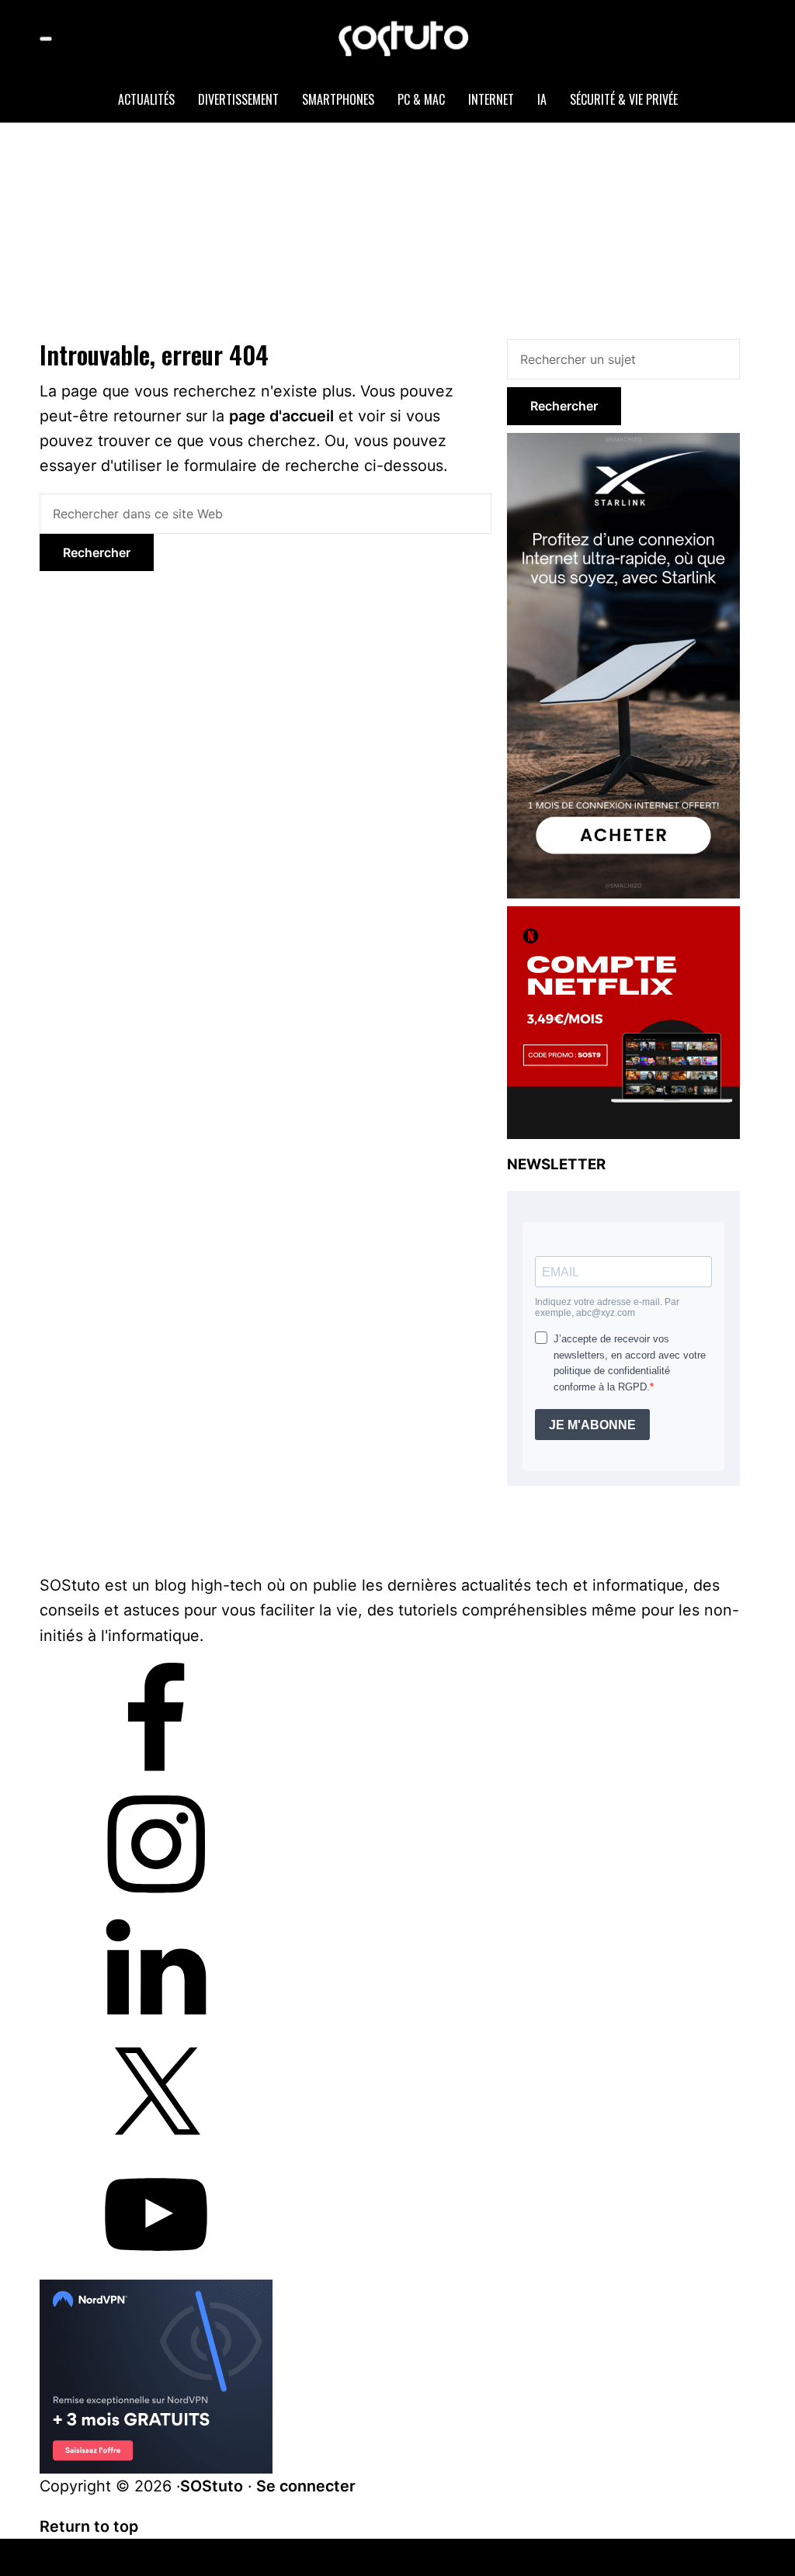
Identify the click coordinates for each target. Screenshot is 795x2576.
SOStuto (212, 2486)
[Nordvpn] (156, 2292)
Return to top (89, 2526)
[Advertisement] (416, 227)
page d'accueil (281, 416)
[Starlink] (623, 442)
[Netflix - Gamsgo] (623, 916)
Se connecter (306, 2486)
